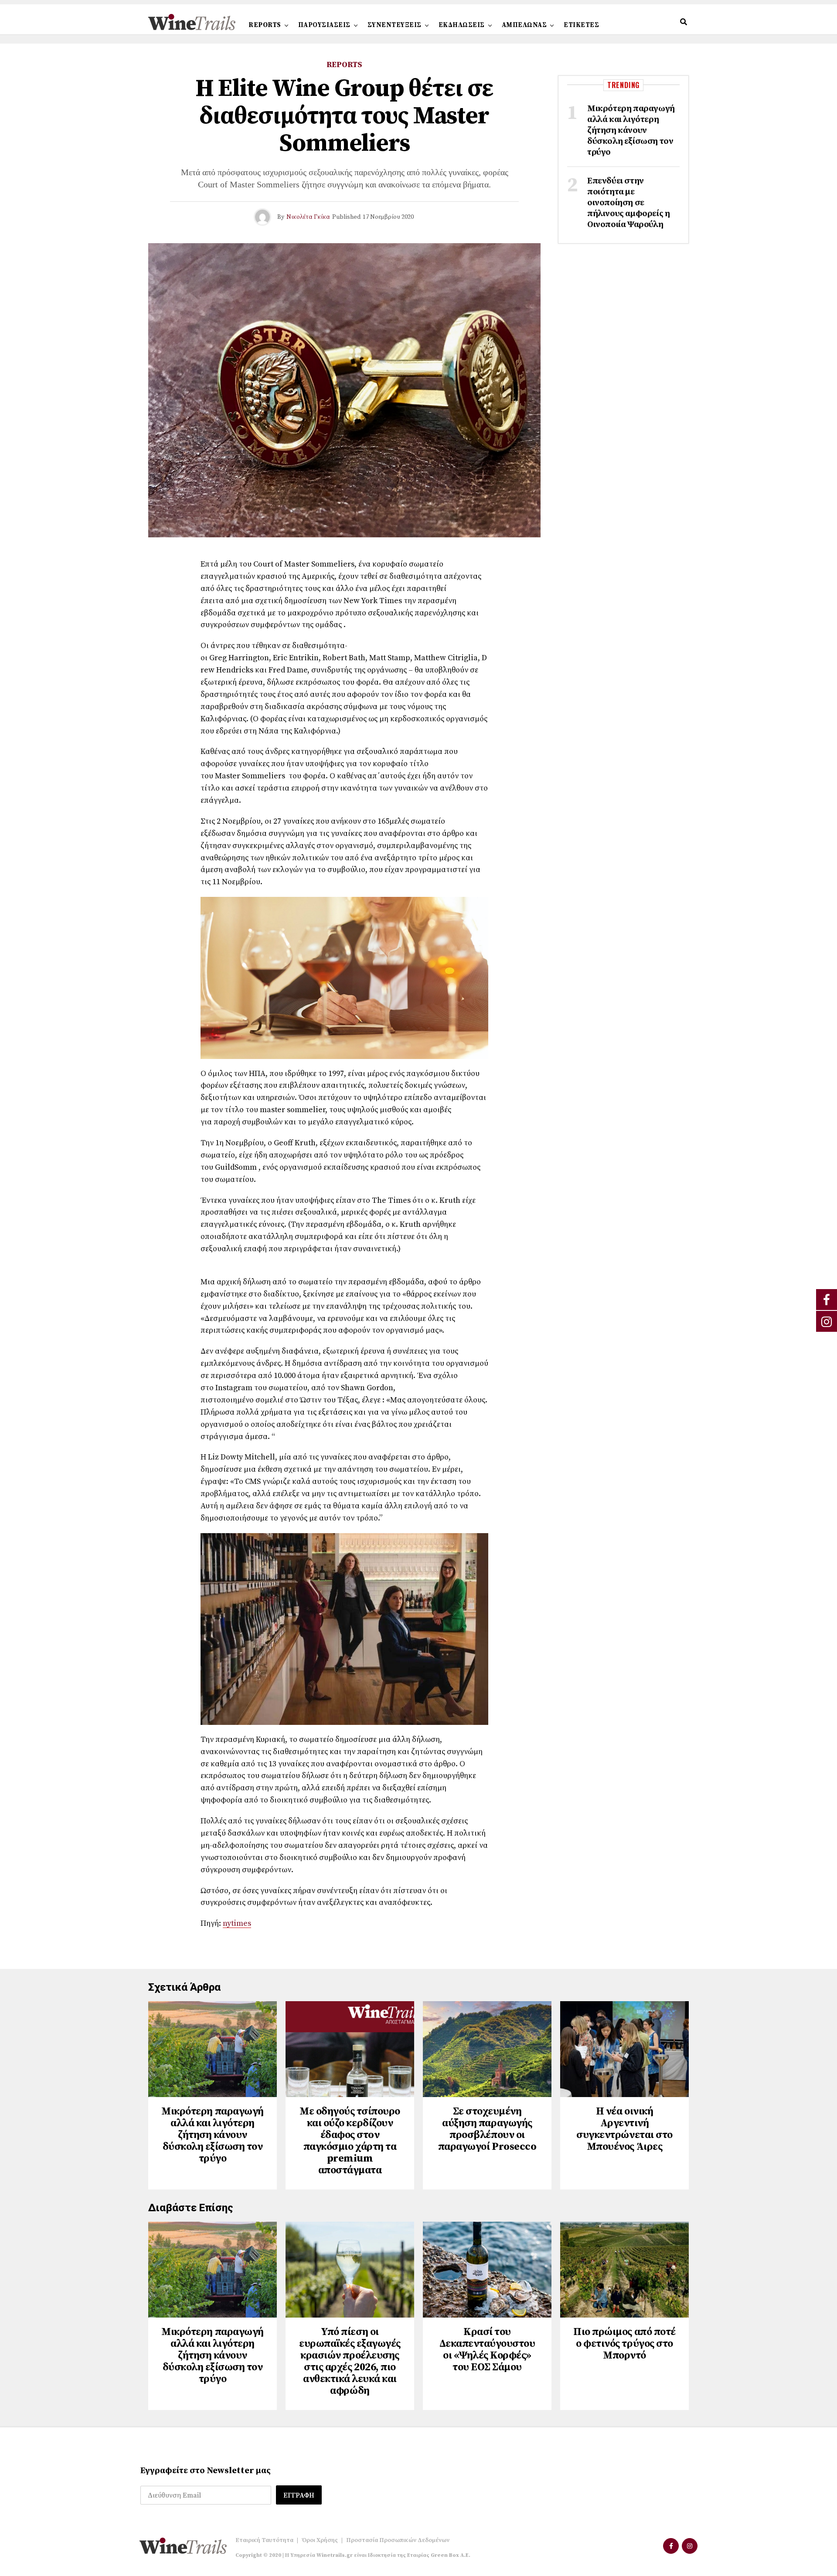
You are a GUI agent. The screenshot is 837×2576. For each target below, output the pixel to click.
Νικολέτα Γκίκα (308, 217)
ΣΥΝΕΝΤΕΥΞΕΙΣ (395, 25)
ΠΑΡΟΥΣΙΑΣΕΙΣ (324, 25)
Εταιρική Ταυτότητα (264, 2540)
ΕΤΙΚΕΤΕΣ (581, 25)
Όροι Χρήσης (320, 2540)
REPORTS (265, 25)
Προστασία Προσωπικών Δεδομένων (398, 2540)
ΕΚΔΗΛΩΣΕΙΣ (462, 25)
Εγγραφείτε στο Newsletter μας (206, 2471)
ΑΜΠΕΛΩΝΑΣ (524, 25)
